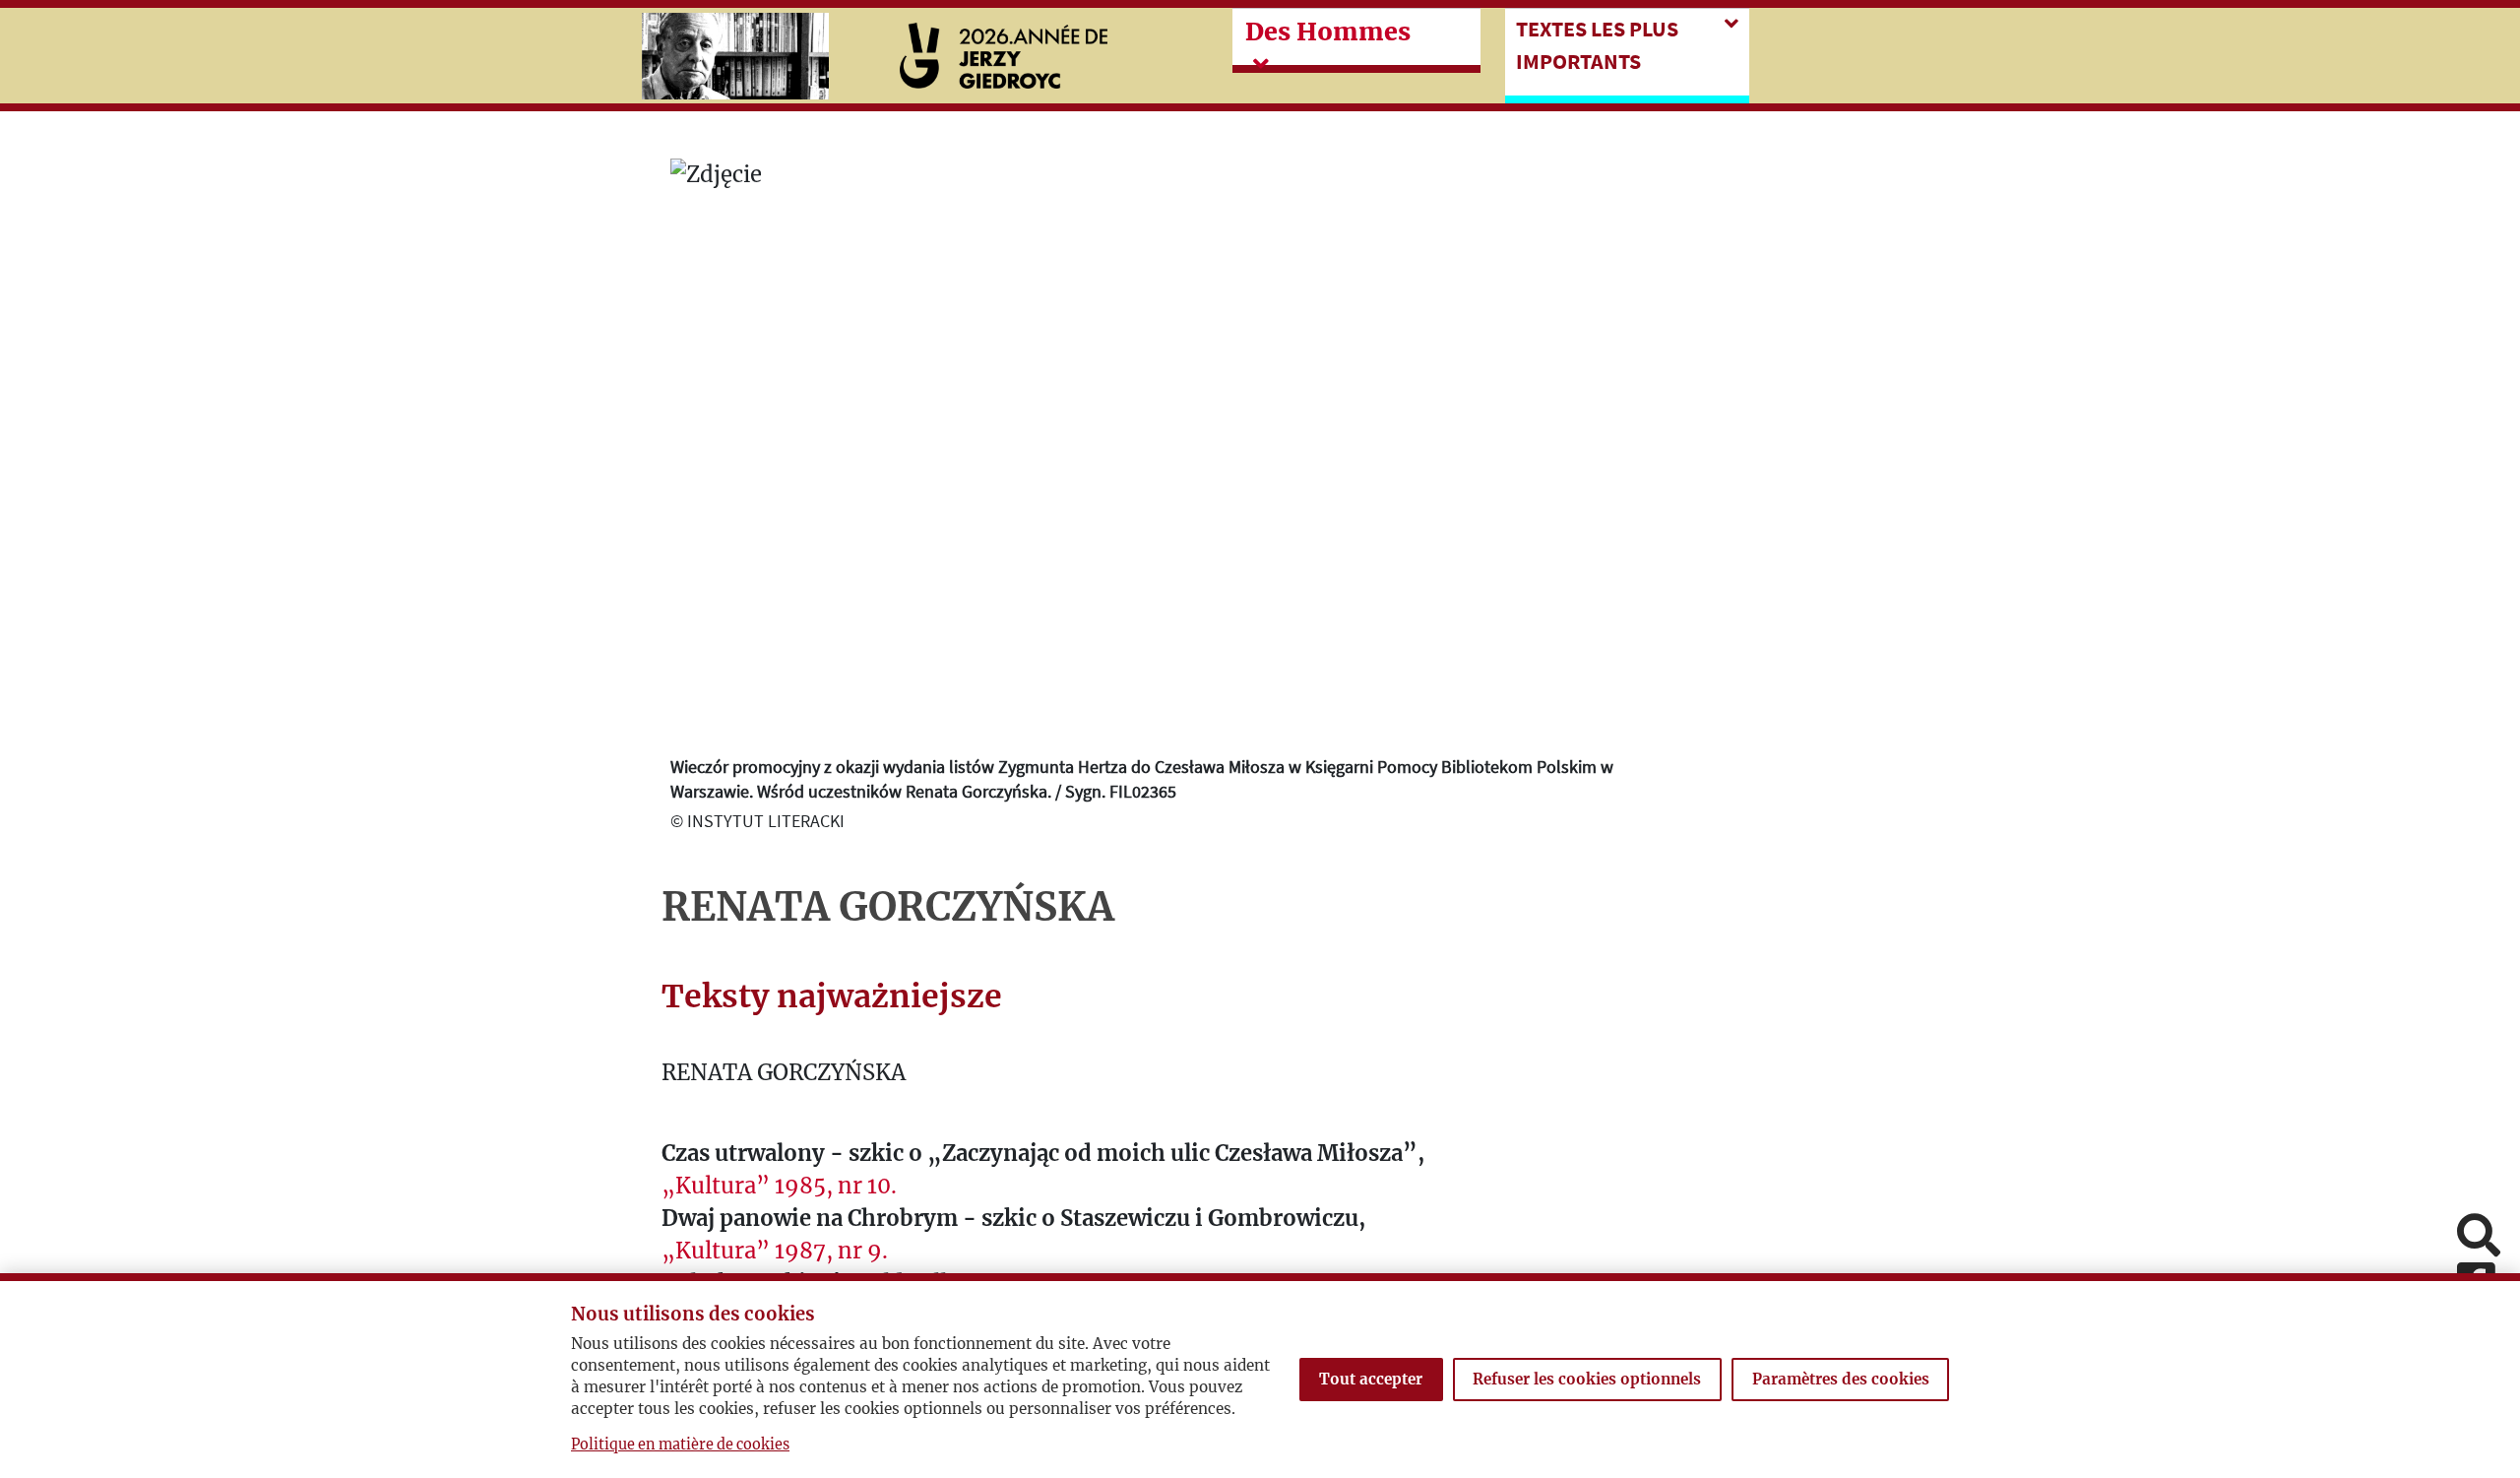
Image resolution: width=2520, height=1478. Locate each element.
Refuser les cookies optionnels (1587, 1379)
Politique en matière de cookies (680, 1445)
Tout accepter (1371, 1379)
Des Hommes (1328, 32)
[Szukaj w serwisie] (2479, 1237)
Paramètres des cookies (1841, 1379)
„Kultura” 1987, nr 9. (775, 1251)
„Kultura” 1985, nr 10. (779, 1186)
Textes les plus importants (1597, 45)
